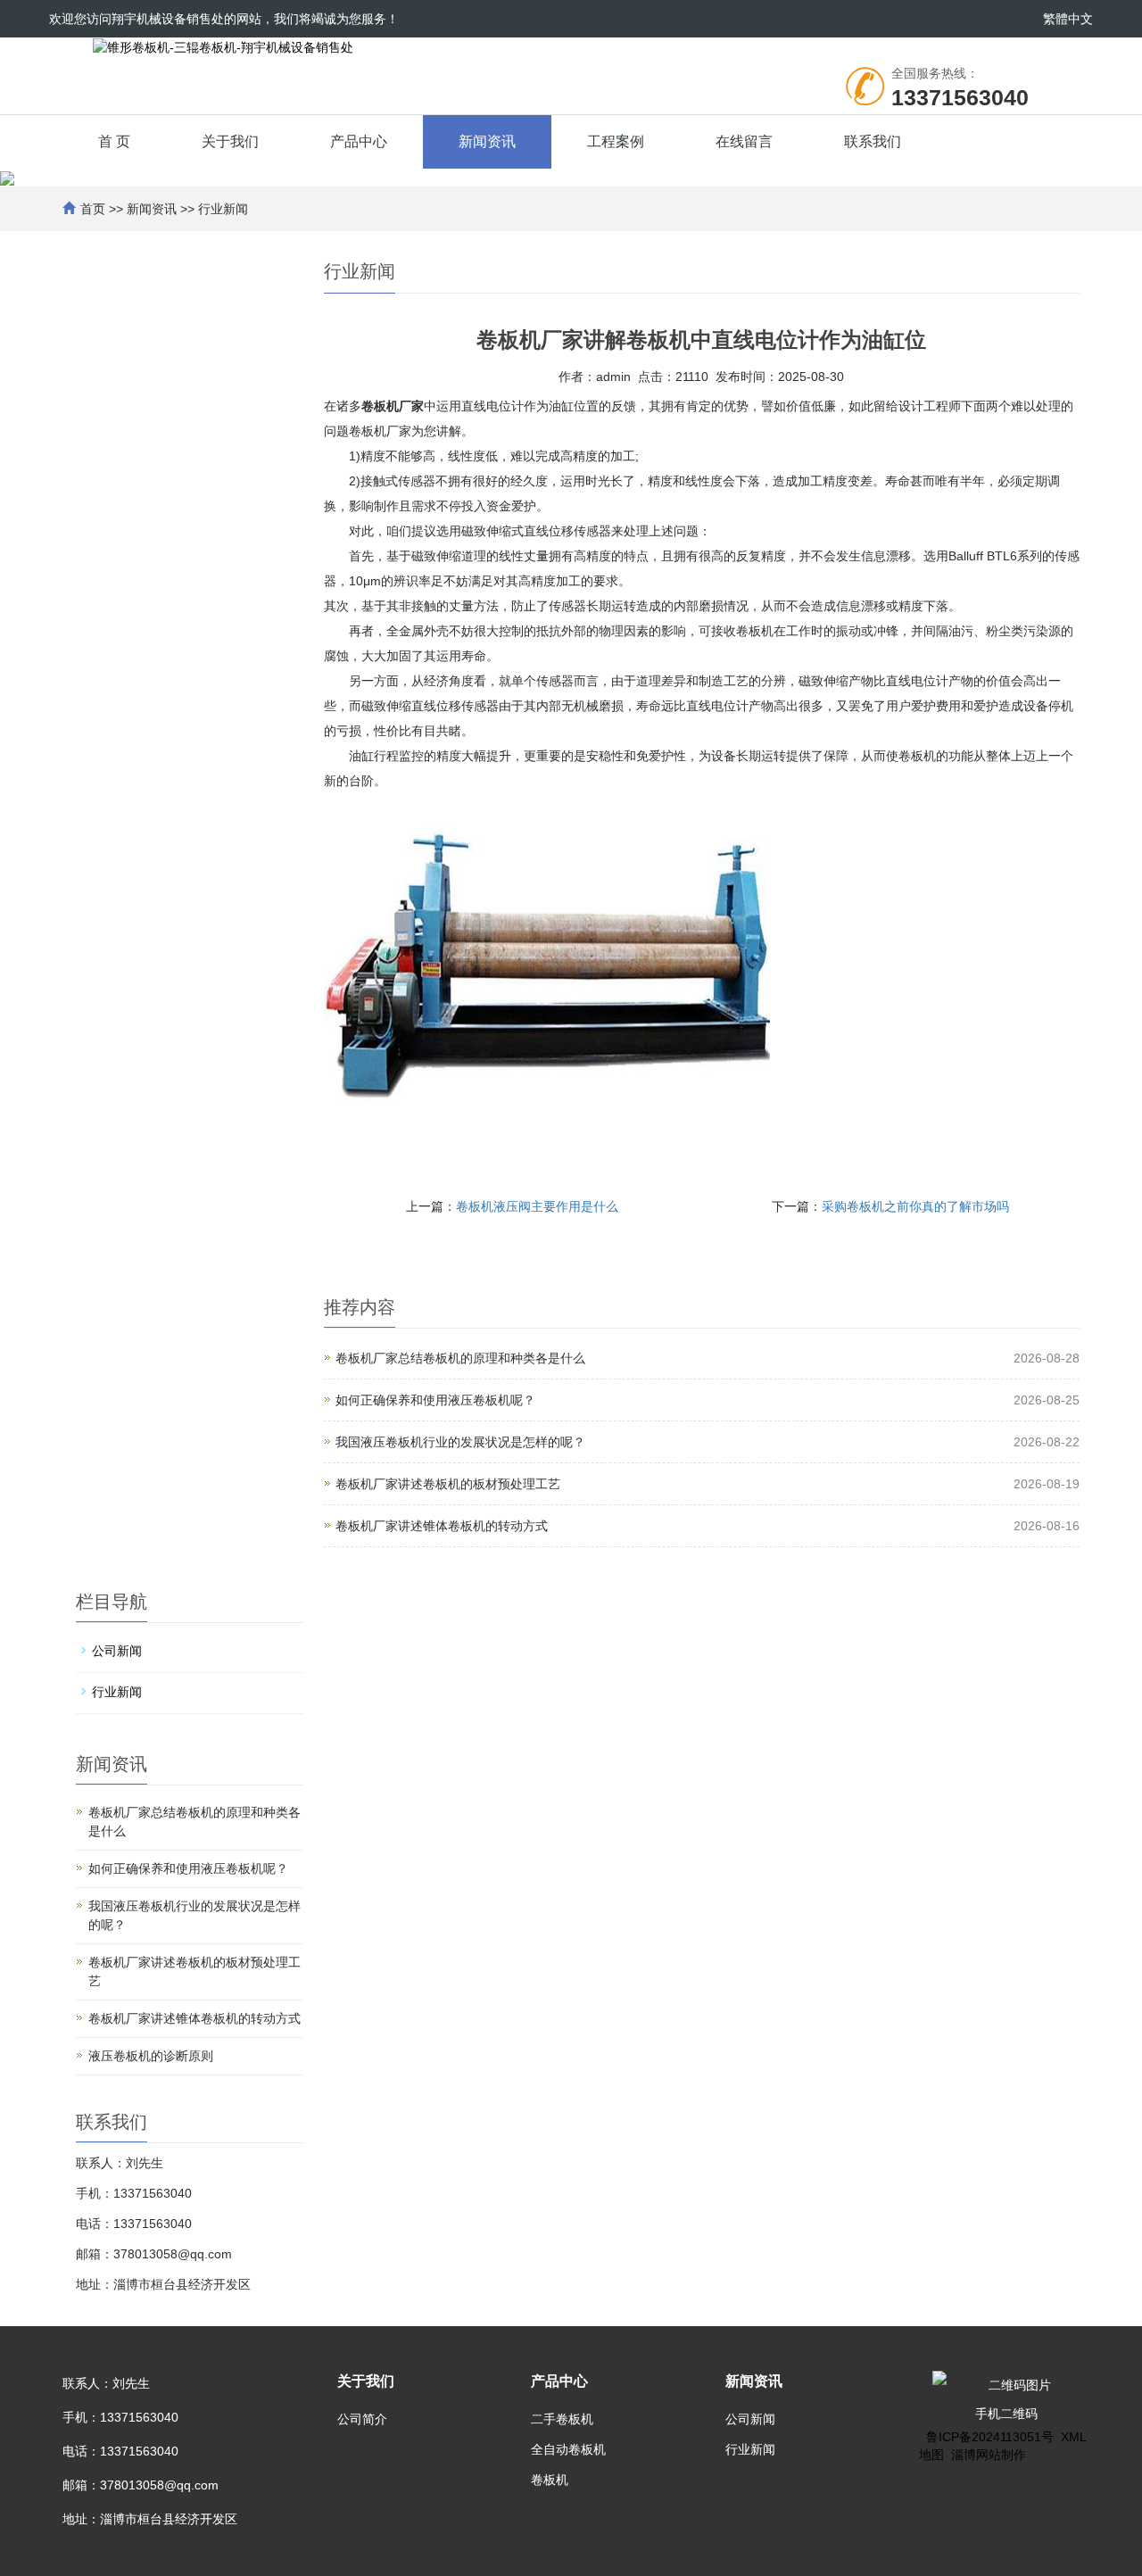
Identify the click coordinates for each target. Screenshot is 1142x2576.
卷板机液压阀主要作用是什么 (537, 1206)
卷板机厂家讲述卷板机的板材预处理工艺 (448, 1484)
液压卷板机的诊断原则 (151, 2056)
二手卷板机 (562, 2419)
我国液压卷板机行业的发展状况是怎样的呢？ (460, 1442)
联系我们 (873, 141)
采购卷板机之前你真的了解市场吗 (915, 1206)
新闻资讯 (487, 141)
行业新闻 (223, 209)
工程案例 (616, 141)
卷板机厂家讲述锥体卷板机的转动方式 (442, 1526)
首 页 (114, 141)
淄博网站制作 (989, 2455)
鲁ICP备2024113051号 (990, 2437)
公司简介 (362, 2419)
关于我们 (230, 141)
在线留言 (744, 141)
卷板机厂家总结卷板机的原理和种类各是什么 (460, 1358)
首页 (93, 209)
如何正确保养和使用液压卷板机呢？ (435, 1400)
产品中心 (359, 141)
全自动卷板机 (568, 2449)
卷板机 (550, 2480)
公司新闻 (117, 1651)
